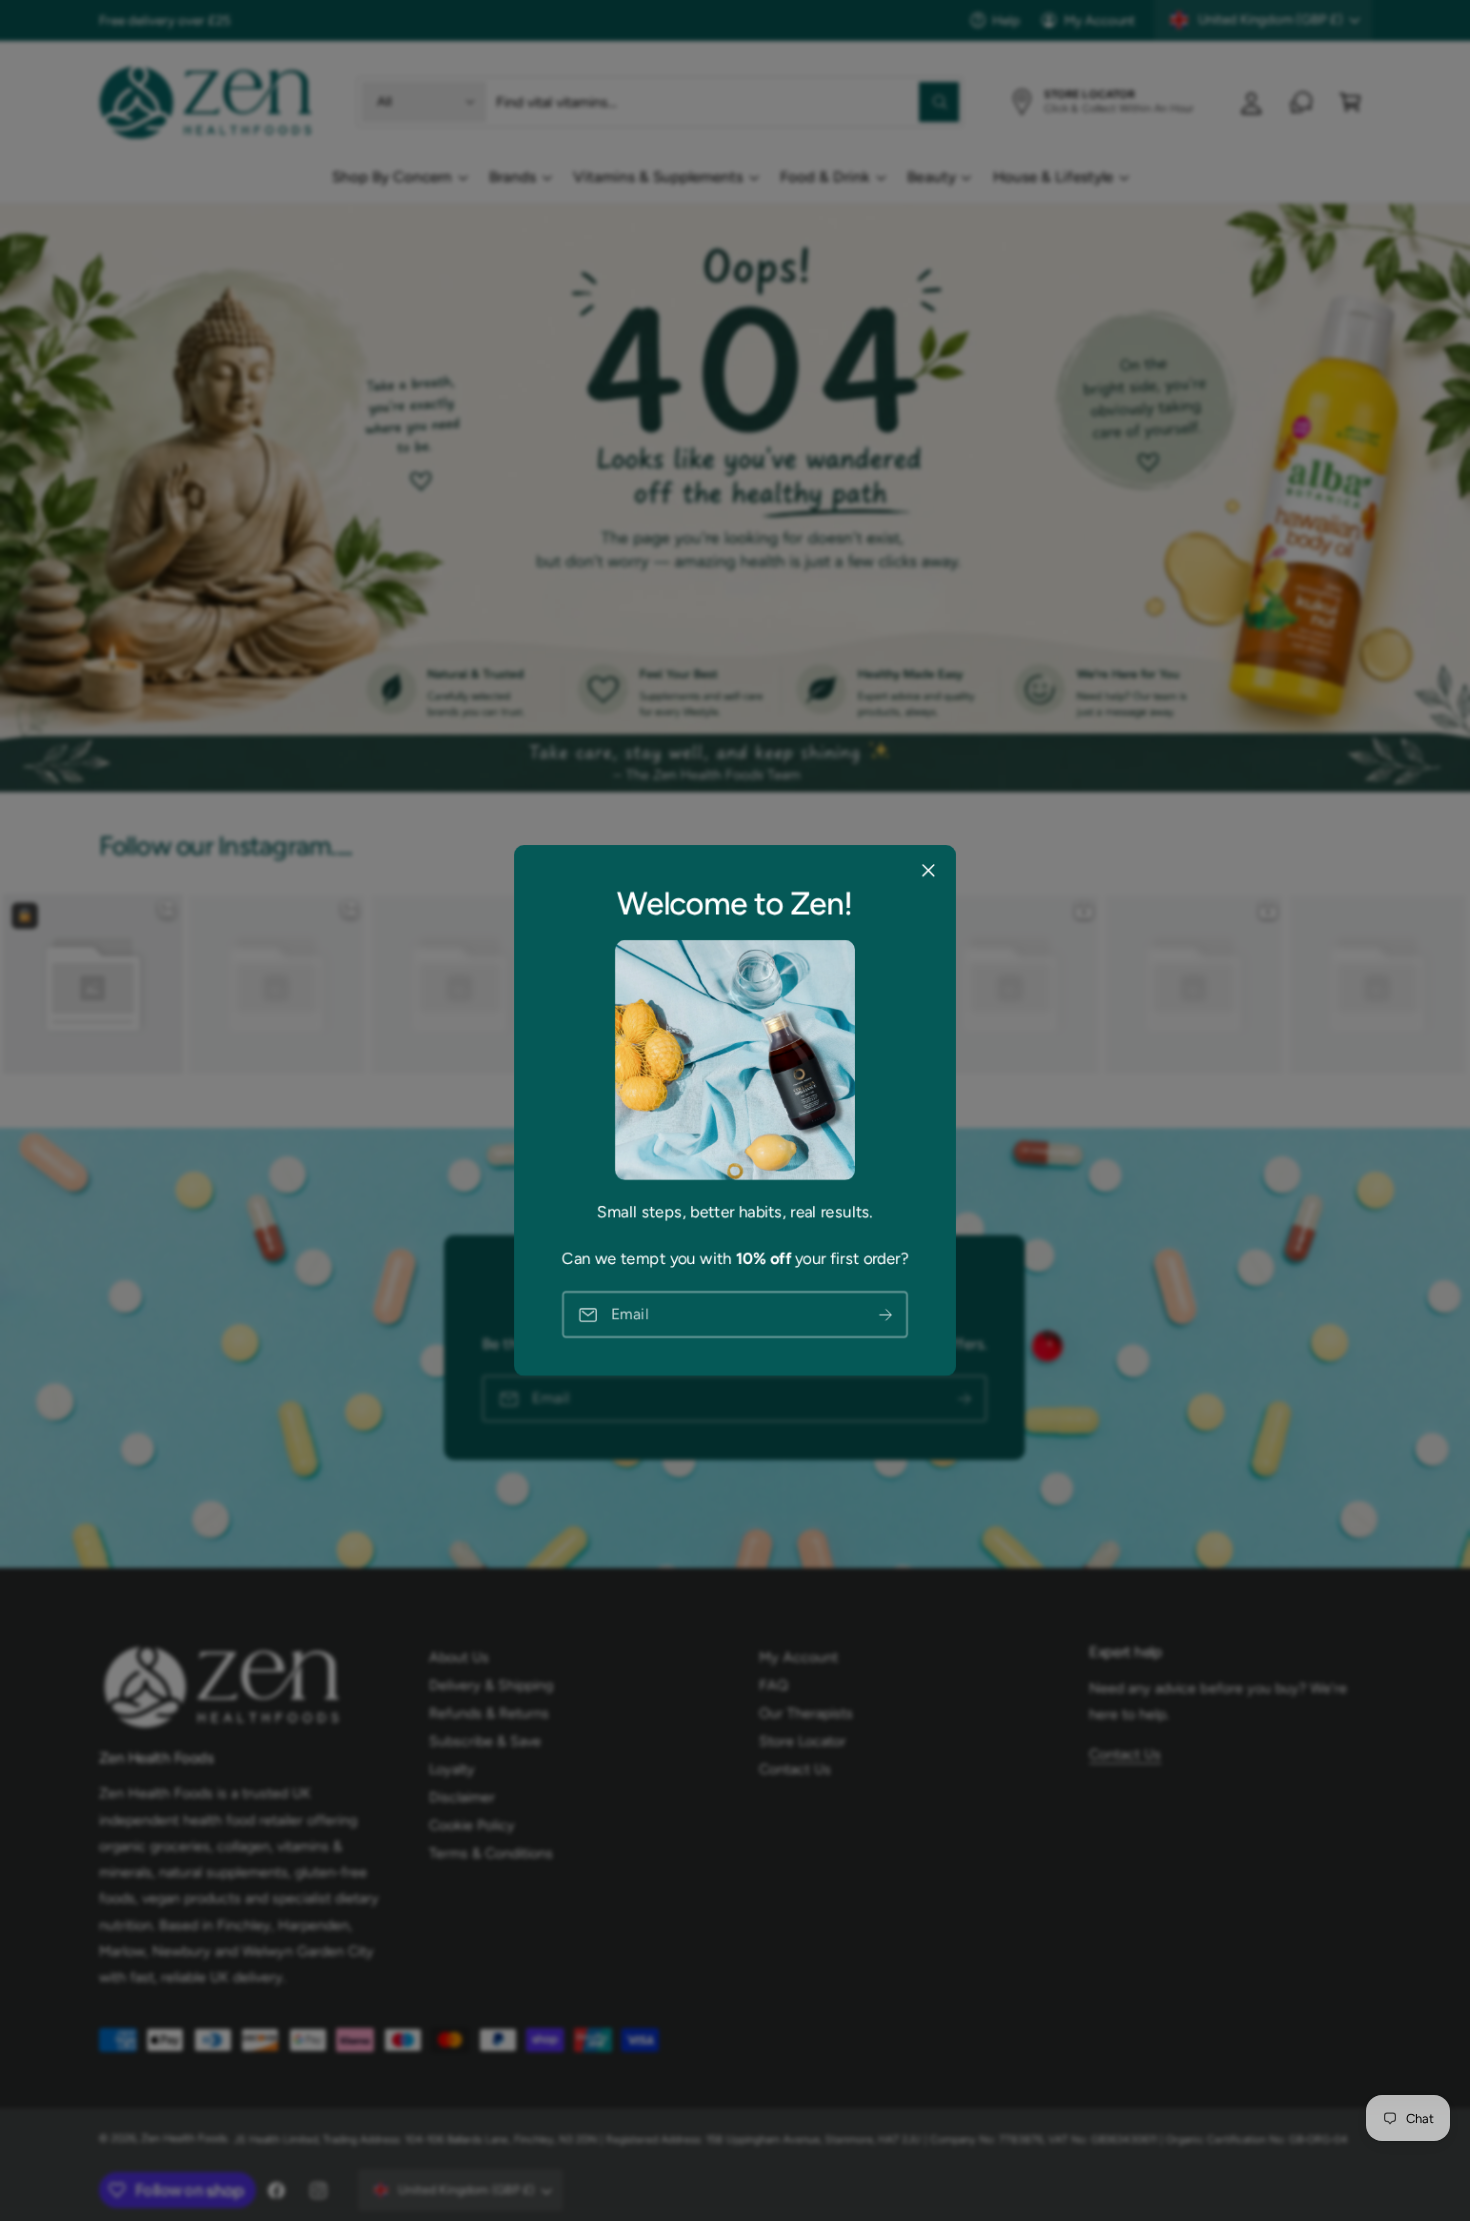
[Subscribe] (886, 1314)
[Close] (928, 871)
